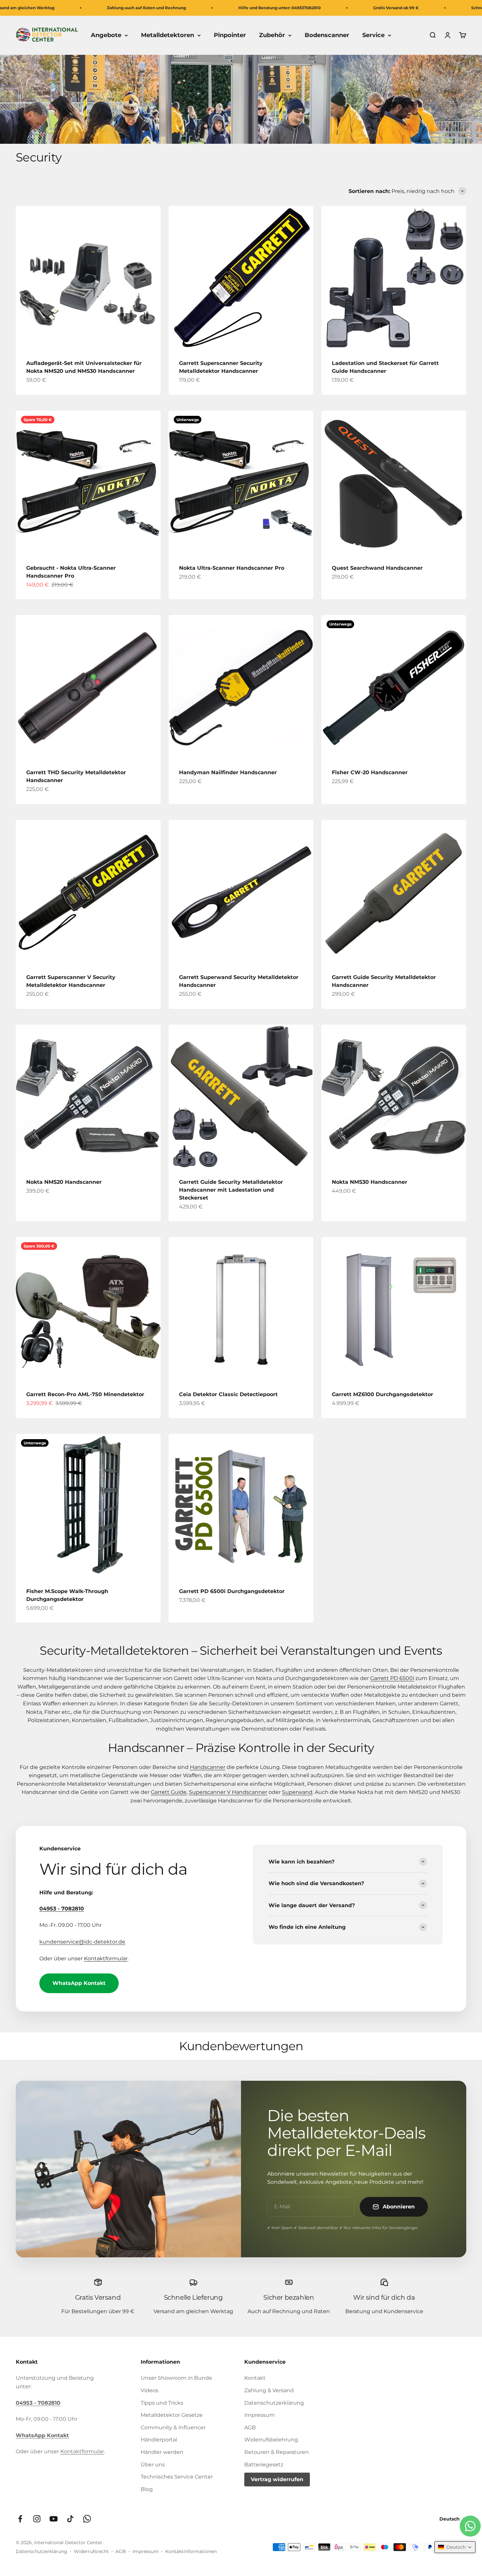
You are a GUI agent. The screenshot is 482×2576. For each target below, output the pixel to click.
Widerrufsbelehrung (271, 2440)
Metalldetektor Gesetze (172, 2415)
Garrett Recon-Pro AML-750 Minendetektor (85, 1394)
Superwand (297, 1792)
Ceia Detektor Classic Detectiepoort (228, 1394)
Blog (147, 2489)
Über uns (153, 2465)
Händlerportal (159, 2440)
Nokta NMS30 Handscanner (370, 1182)
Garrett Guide (169, 1792)
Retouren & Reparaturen (277, 2452)
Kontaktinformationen (191, 2551)
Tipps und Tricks (162, 2403)
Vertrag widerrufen (277, 2479)
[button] (455, 2547)
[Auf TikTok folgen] (70, 2519)
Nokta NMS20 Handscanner (64, 1182)
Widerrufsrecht (91, 2551)
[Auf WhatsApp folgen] (87, 2519)
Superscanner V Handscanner (228, 1792)
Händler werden (162, 2452)
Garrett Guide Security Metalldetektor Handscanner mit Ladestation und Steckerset (231, 1190)
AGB (250, 2427)
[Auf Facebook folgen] (20, 2519)
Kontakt (255, 2378)
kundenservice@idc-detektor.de (82, 1942)
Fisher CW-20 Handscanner (370, 772)
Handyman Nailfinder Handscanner (228, 772)
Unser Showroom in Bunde (176, 2378)
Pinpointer (230, 35)
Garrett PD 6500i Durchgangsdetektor (232, 1591)
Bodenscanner (327, 35)
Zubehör (272, 35)
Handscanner (208, 1767)
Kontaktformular (106, 1959)
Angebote (106, 35)
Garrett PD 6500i (392, 1678)
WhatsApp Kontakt (79, 1983)
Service (373, 35)
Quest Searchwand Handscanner (377, 568)
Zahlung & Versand (269, 2390)
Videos (150, 2390)
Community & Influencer (173, 2427)
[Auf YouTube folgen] (54, 2519)
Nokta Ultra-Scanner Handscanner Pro (232, 568)
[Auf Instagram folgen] (37, 2519)
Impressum (260, 2415)
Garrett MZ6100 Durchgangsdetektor (382, 1394)
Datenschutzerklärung (274, 2403)
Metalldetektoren (168, 35)
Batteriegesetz (264, 2465)
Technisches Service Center (177, 2477)
